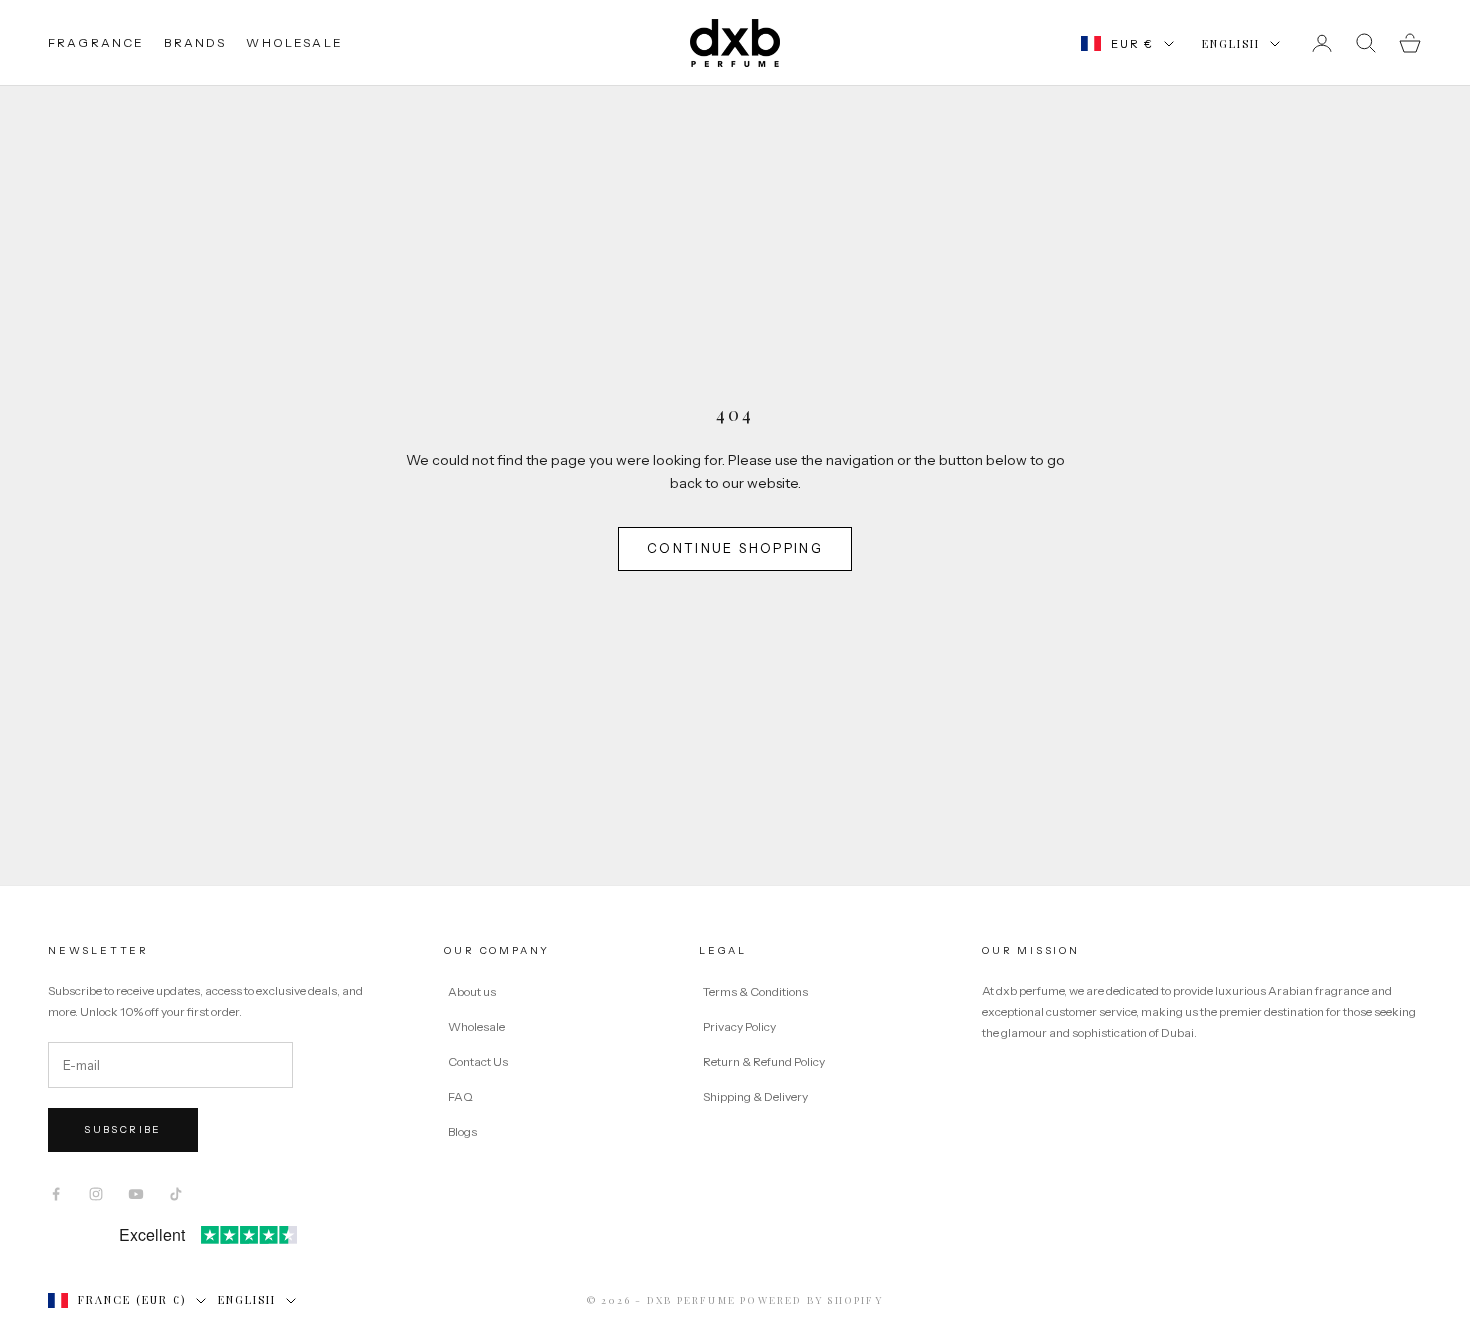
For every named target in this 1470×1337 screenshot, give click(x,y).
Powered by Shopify (811, 1300)
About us (472, 991)
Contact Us (478, 1061)
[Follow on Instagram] (96, 1194)
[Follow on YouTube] (136, 1194)
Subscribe (123, 1129)
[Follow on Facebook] (56, 1194)
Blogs (462, 1131)
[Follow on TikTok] (176, 1194)
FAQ (460, 1096)
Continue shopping (735, 548)
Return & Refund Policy (765, 1061)
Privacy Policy (740, 1026)
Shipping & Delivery (755, 1096)
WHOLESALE (294, 42)
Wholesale (476, 1026)
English (1231, 43)
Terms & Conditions (756, 991)
